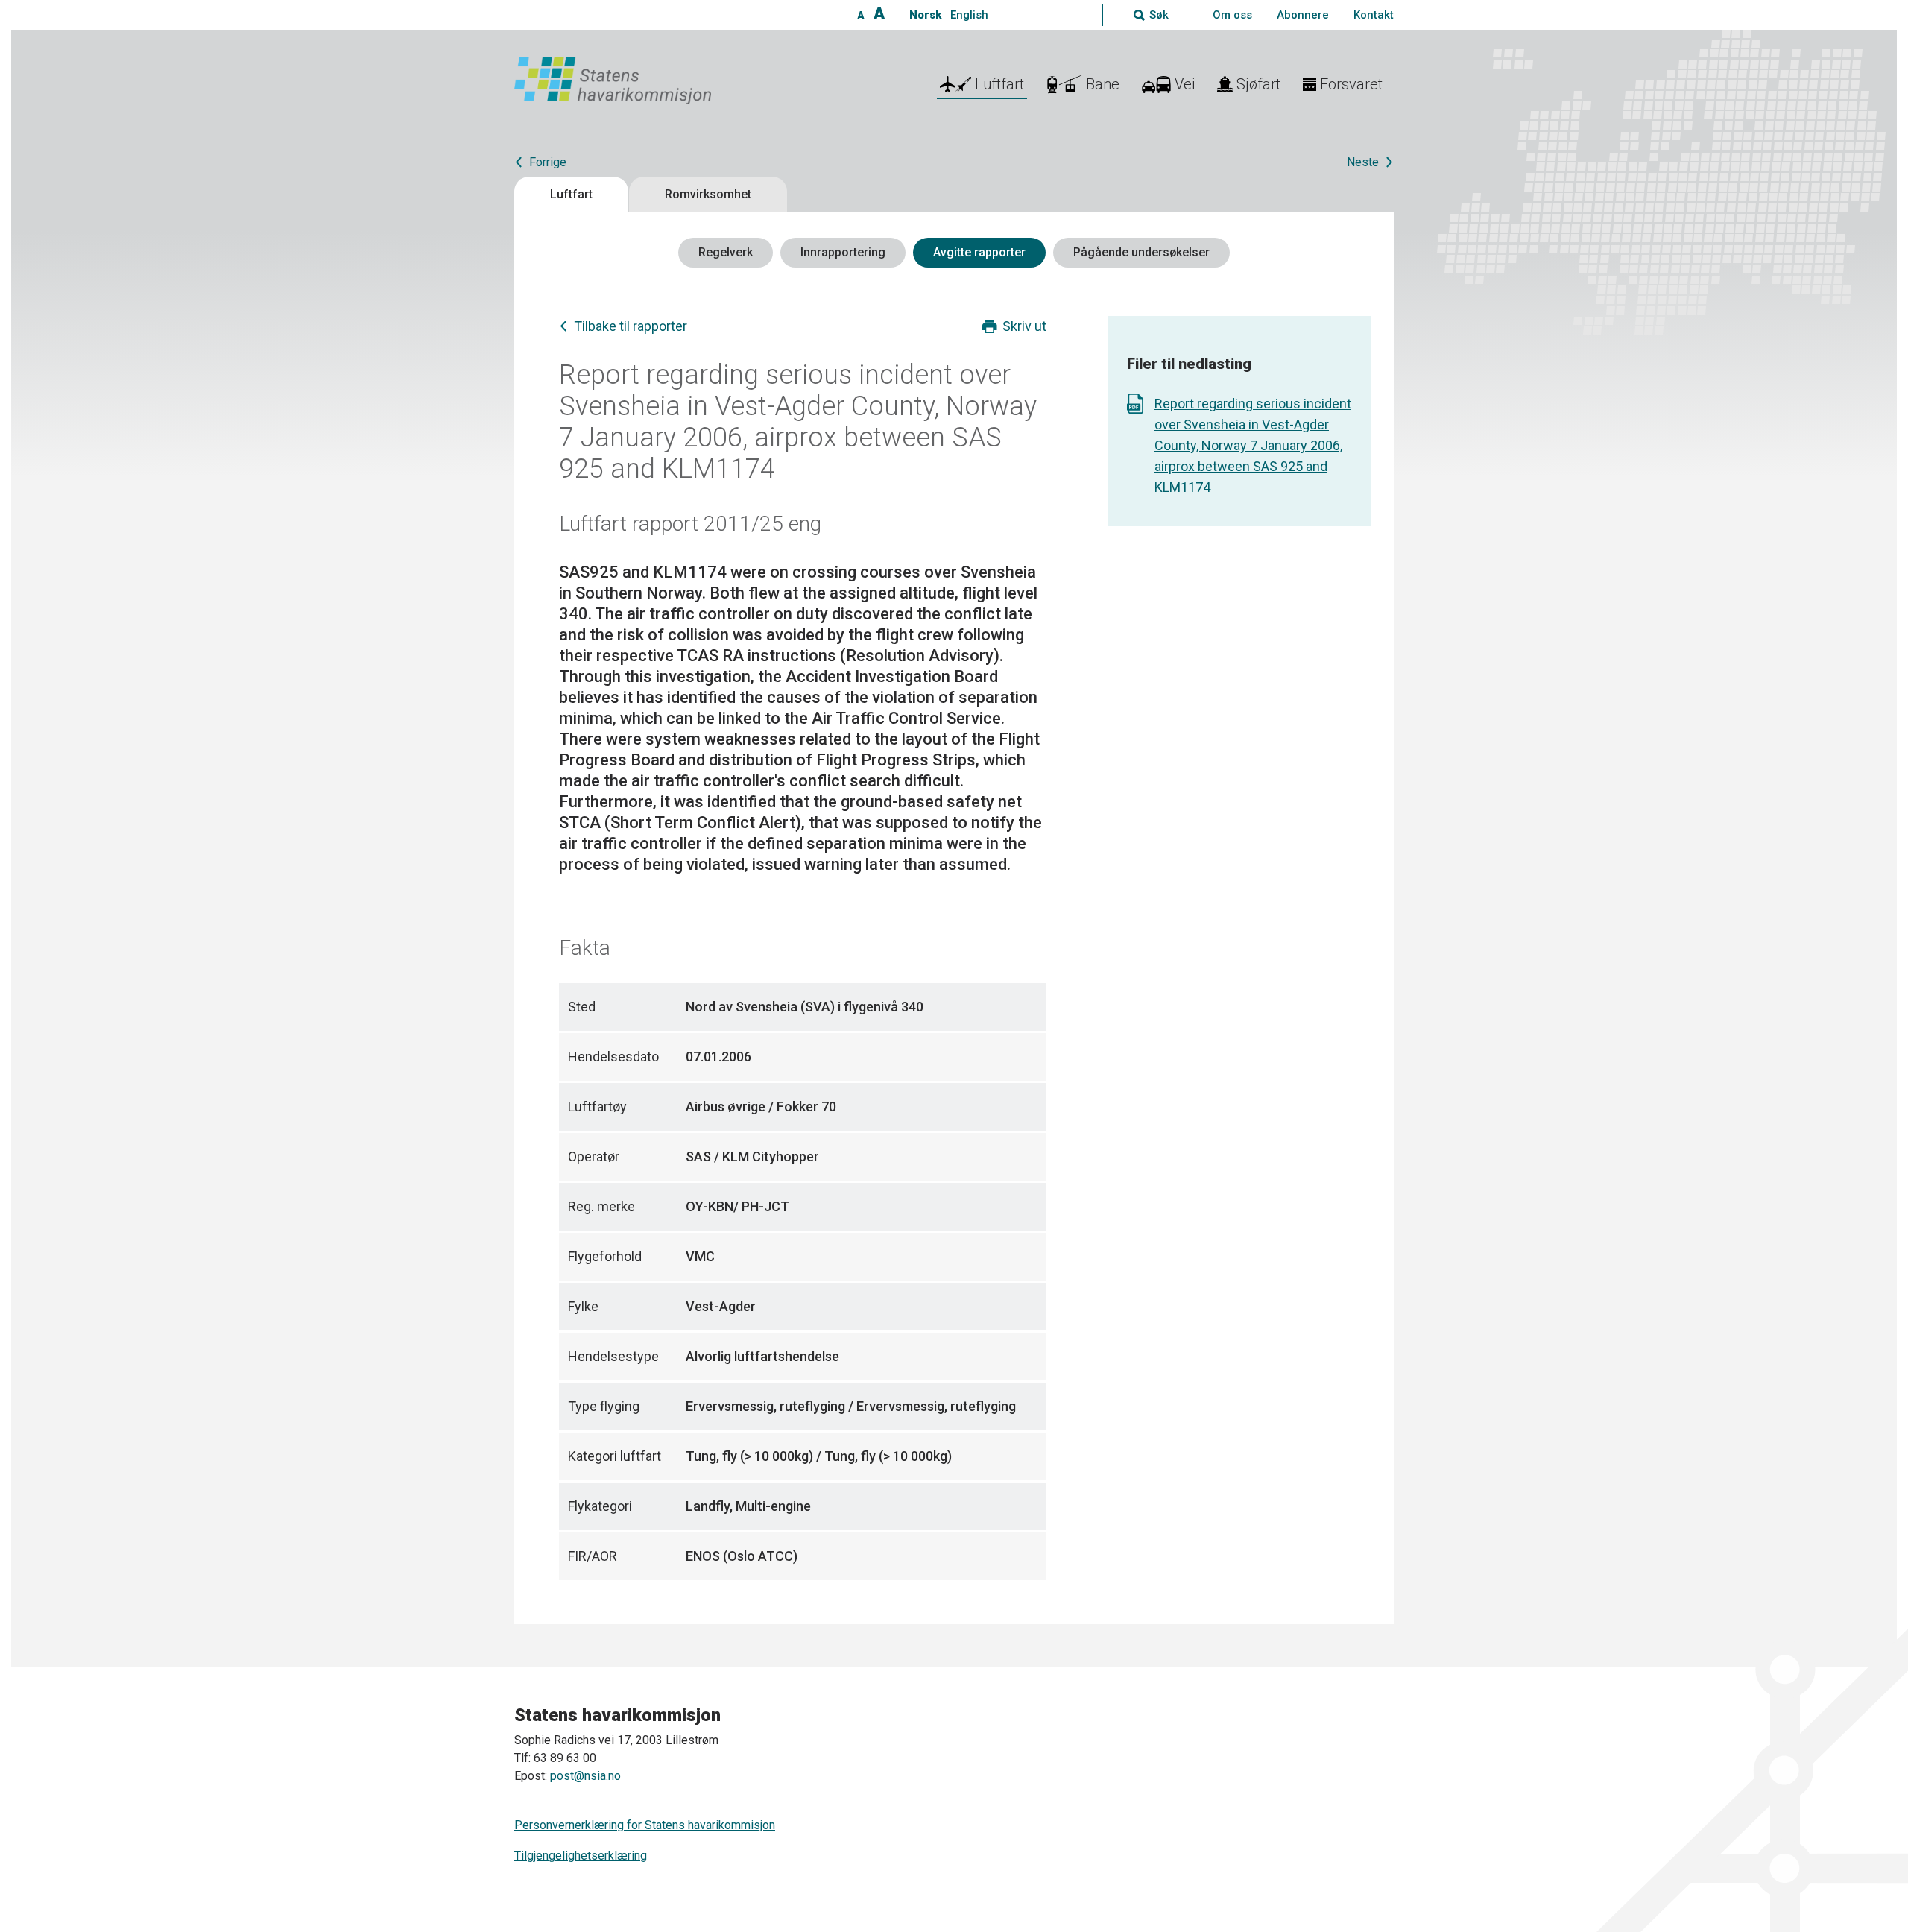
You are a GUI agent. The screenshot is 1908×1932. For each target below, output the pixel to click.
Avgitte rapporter (979, 252)
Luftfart (571, 194)
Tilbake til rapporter (631, 326)
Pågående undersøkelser (1141, 252)
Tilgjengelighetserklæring (581, 1856)
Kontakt (1374, 15)
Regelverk (726, 252)
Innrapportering (843, 252)
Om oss (1232, 15)
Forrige (548, 162)
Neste (1363, 162)
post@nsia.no (585, 1776)
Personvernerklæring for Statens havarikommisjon (645, 1825)
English (969, 15)
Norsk (925, 15)
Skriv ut (1024, 326)
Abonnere (1303, 15)
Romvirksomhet (708, 194)
